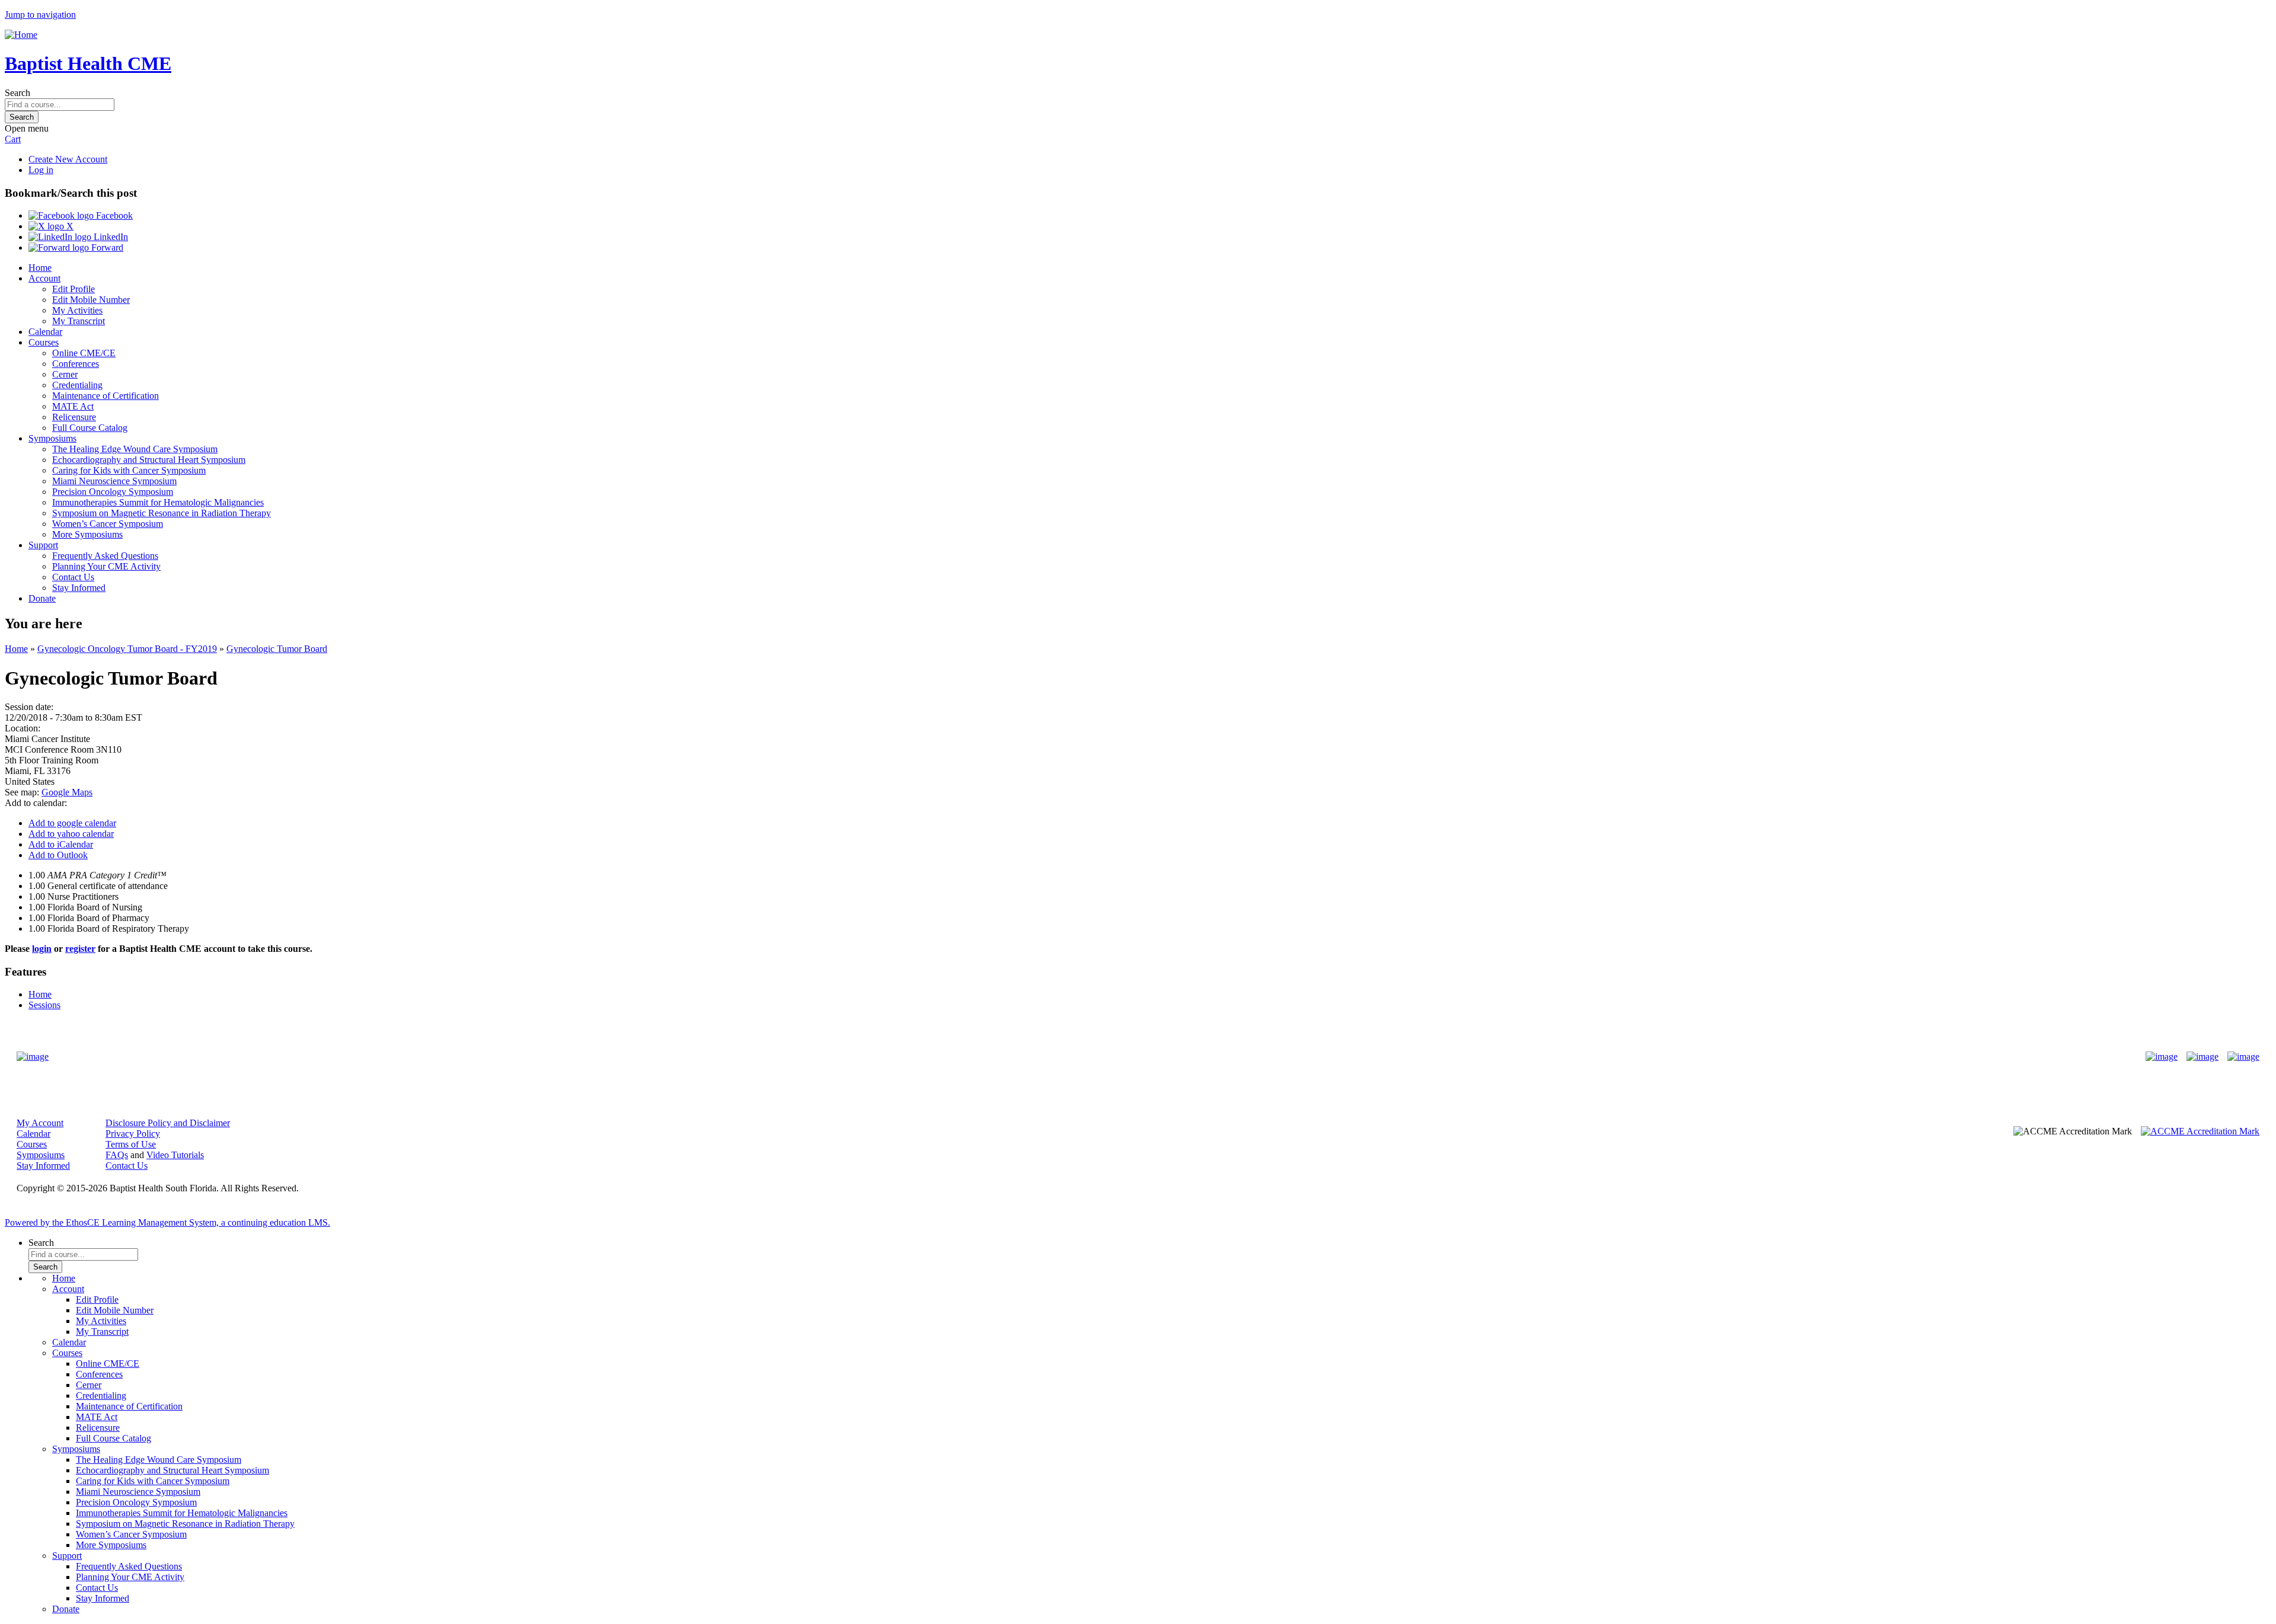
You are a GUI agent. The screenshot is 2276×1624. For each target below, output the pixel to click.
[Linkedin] (2243, 1057)
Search (17, 93)
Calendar (45, 332)
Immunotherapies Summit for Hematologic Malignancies (158, 502)
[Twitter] (2203, 1057)
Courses (44, 342)
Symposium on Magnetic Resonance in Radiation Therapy (162, 513)
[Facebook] (2162, 1057)
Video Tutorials (175, 1155)
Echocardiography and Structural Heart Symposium (149, 460)
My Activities (77, 310)
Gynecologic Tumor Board (277, 649)
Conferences (76, 364)
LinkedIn (110, 237)
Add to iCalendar (61, 844)
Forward (106, 247)
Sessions (44, 1005)
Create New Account (68, 159)
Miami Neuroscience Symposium (114, 481)
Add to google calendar (72, 823)
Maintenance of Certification (106, 396)
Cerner (65, 374)
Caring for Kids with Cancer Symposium (129, 470)
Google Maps (67, 792)
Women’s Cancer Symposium (108, 524)
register (80, 949)
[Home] (21, 35)
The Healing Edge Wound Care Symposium (135, 449)
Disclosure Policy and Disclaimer (168, 1123)
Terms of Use (131, 1144)
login (42, 949)
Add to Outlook (58, 855)
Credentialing (77, 385)
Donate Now (1101, 1056)
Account (44, 278)
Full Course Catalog (90, 428)
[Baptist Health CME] (33, 1057)
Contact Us (73, 577)
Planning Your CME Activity (106, 566)
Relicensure (74, 417)
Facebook (113, 215)
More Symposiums (87, 534)
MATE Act (73, 406)
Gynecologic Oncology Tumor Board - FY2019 (127, 649)
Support (43, 545)
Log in (41, 170)
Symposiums (52, 438)
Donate (42, 598)
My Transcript (79, 321)
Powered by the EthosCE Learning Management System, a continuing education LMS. (167, 1222)
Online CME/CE (84, 353)
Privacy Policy (133, 1134)
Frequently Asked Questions (105, 556)
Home (40, 268)
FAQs (117, 1155)
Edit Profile (73, 289)
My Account (40, 1123)
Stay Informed (79, 588)
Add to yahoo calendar (71, 834)
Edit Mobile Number (91, 300)
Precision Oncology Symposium (113, 492)
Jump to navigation (40, 15)
